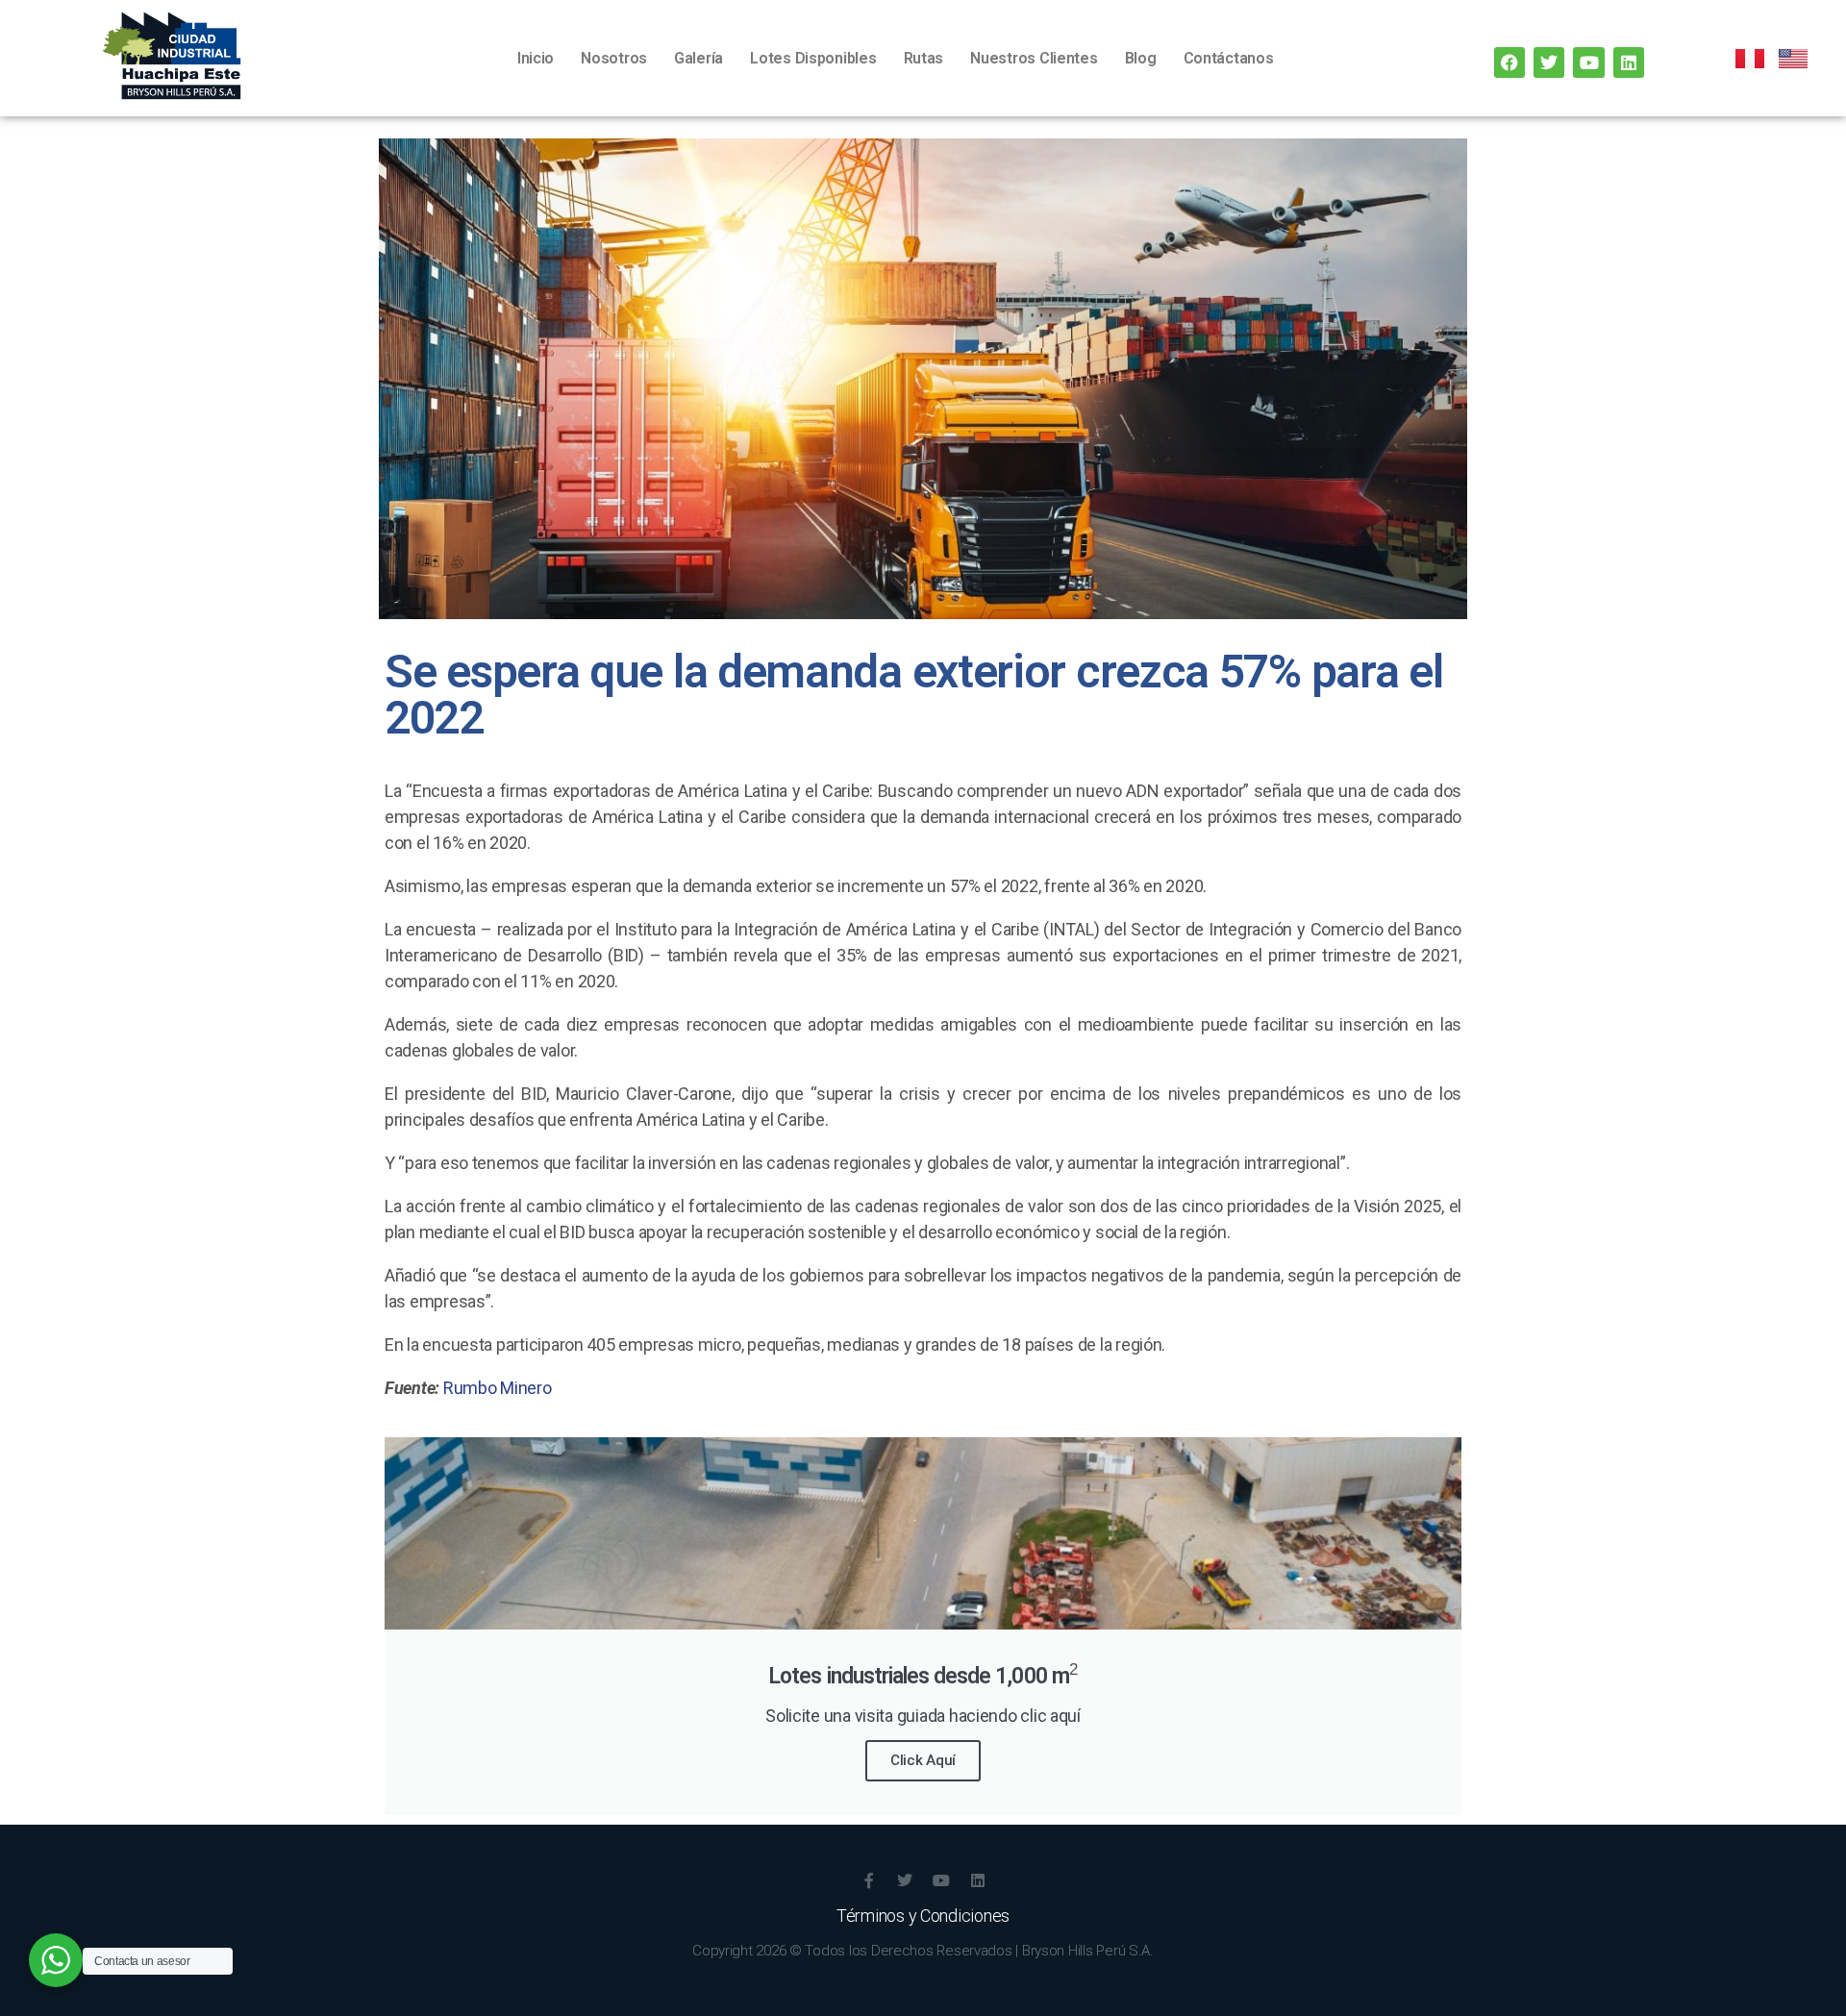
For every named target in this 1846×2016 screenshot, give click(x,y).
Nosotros (614, 58)
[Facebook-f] (868, 1880)
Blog (1141, 58)
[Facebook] (1509, 62)
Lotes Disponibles (813, 58)
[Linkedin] (1629, 62)
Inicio (536, 58)
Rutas (924, 58)
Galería (698, 58)
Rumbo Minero (498, 1388)
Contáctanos (1229, 58)
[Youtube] (1588, 62)
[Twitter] (1549, 62)
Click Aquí (923, 1760)
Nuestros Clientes (1034, 58)
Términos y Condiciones (923, 1916)
